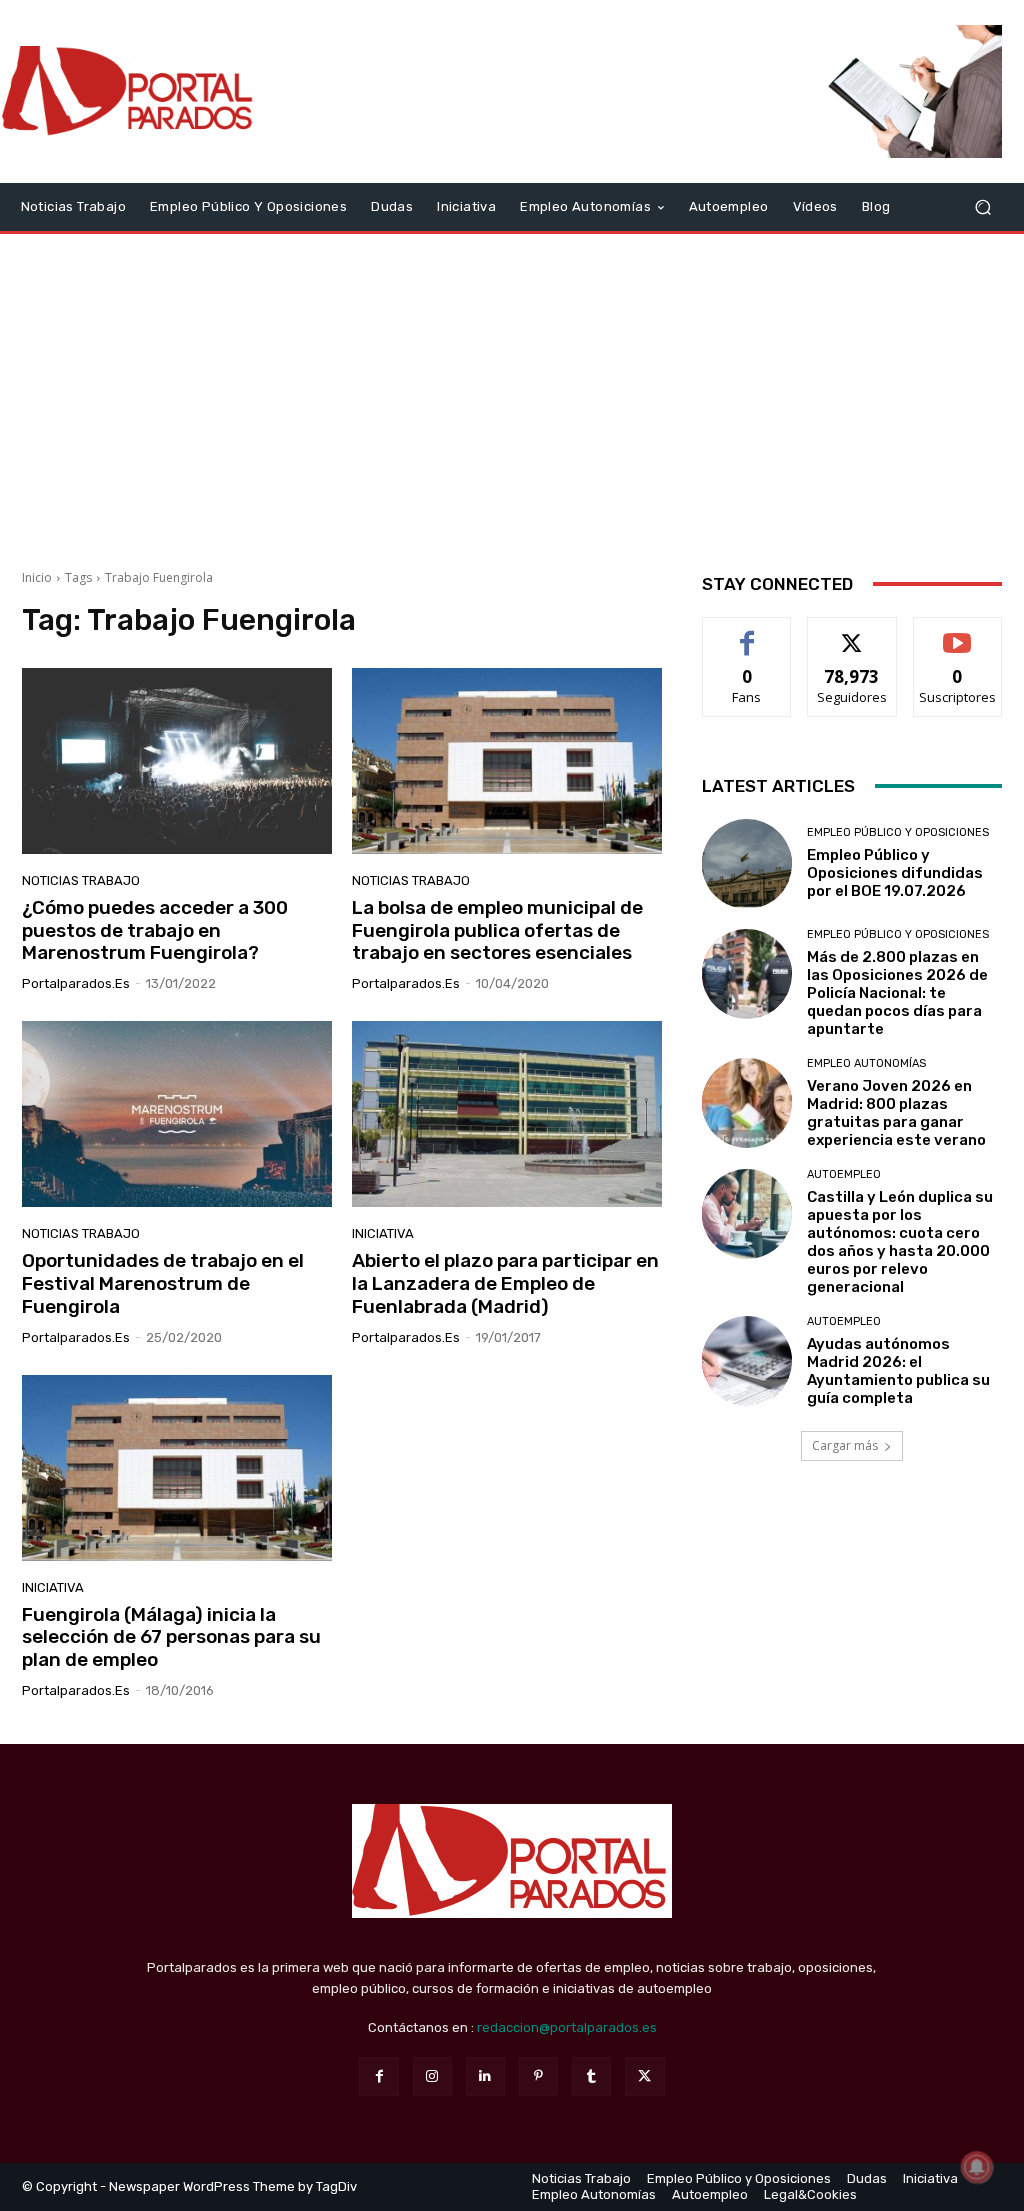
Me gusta (747, 632)
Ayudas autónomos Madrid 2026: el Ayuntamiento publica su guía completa (898, 1371)
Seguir (852, 632)
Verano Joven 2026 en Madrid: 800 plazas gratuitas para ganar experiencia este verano (896, 1113)
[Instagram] (432, 2076)
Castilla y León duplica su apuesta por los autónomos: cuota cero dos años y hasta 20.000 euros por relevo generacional (900, 1242)
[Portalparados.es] (129, 91)
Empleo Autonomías (866, 1063)
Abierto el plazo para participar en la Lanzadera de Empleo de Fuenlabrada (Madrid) (505, 1283)
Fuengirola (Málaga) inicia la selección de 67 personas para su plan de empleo (171, 1637)
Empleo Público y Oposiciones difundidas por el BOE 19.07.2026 (895, 873)
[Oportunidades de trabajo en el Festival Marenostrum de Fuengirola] (177, 1114)
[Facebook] (378, 2076)
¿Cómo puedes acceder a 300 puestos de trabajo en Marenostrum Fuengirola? (155, 930)
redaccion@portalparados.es (567, 2027)
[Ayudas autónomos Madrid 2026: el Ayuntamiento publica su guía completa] (747, 1361)
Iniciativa (383, 1233)
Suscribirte (957, 632)
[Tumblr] (591, 2076)
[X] (644, 2076)
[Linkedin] (485, 2076)
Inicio (37, 577)
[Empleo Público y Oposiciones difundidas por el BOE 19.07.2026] (747, 864)
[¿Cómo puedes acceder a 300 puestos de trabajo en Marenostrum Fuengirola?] (177, 761)
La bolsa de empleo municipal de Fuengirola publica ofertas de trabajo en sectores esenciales (497, 930)
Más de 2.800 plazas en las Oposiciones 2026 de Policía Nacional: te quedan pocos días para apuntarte (897, 993)
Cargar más (845, 1445)
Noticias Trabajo (81, 880)
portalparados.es (76, 983)
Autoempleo (844, 1174)
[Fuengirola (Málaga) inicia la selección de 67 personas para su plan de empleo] (177, 1468)
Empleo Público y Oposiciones (898, 832)
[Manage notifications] (977, 2167)
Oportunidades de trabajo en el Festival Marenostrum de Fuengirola (163, 1283)
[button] (982, 206)
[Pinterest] (538, 2076)
